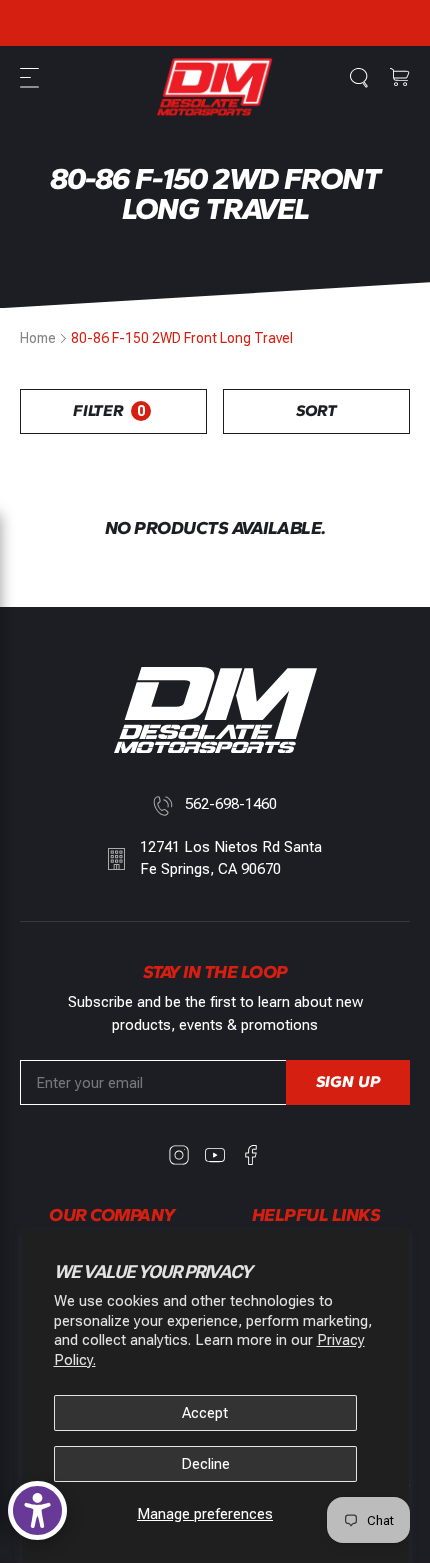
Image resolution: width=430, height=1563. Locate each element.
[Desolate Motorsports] (215, 87)
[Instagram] (179, 1155)
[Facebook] (251, 1155)
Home (38, 338)
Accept (205, 1413)
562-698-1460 (231, 804)
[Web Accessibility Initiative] (37, 1510)
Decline (205, 1464)
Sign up (348, 1081)
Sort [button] (316, 410)
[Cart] (400, 78)
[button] (32, 78)
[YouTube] (215, 1155)
